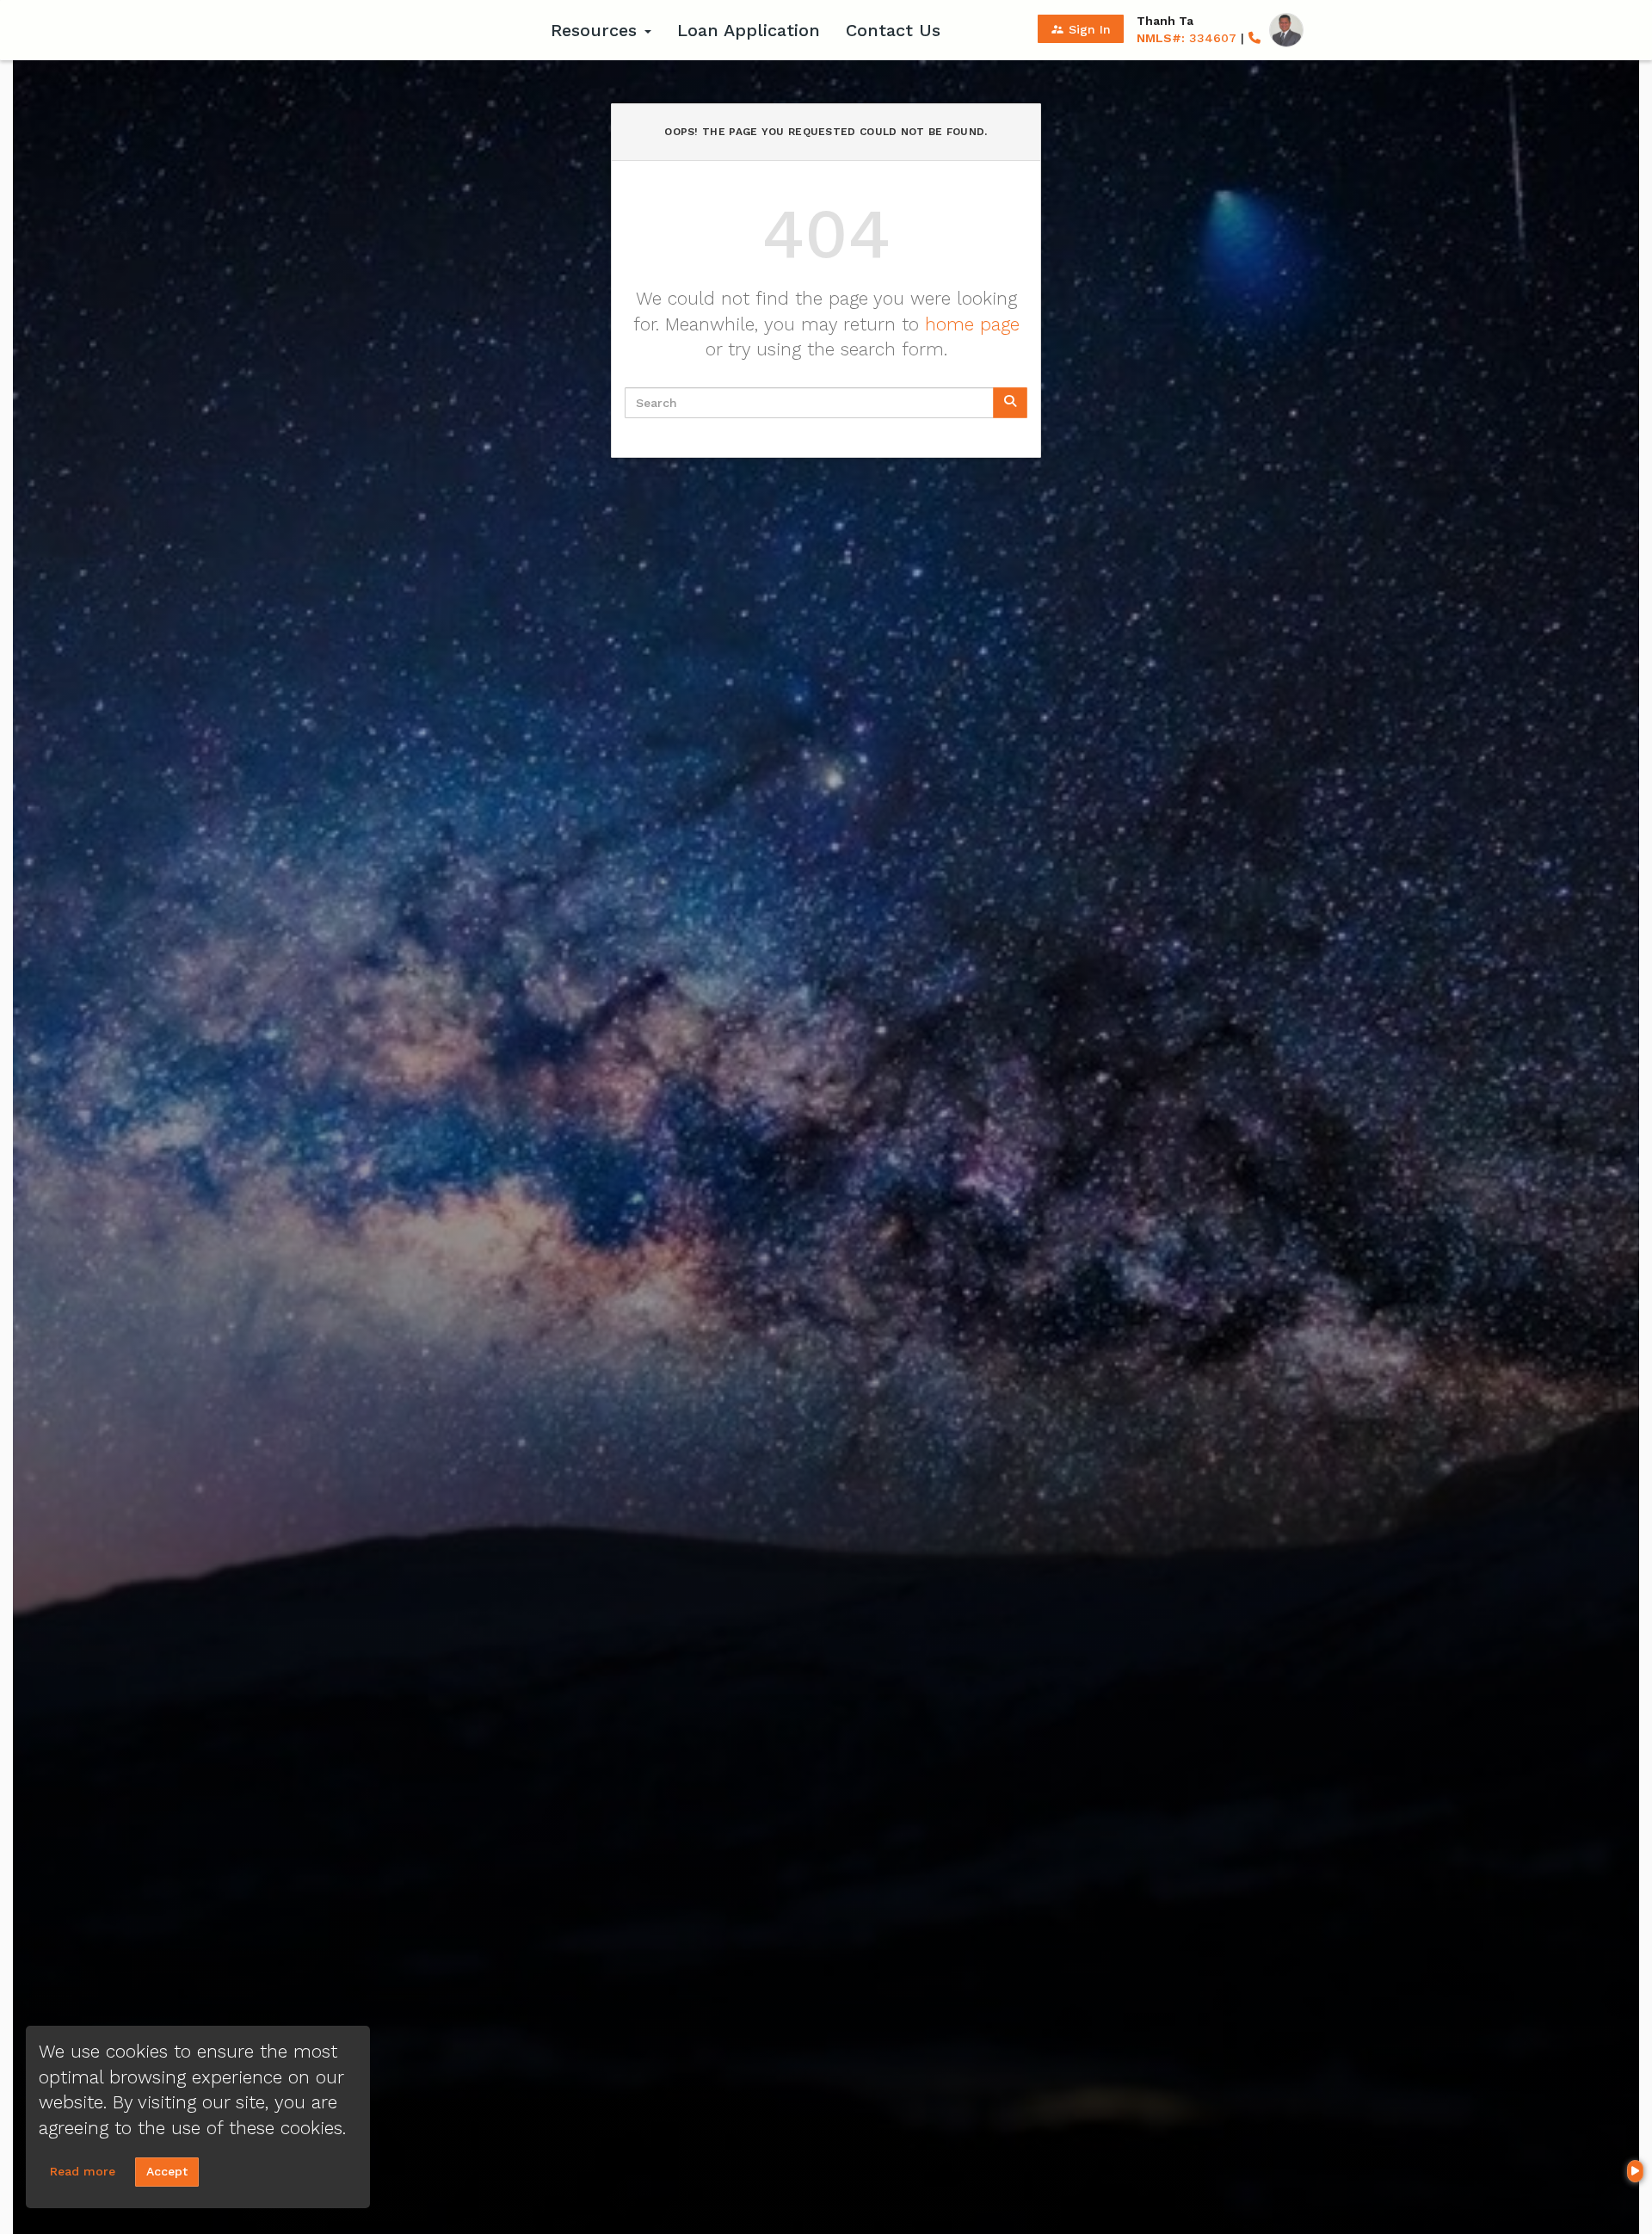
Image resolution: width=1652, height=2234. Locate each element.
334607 (1187, 38)
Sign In (1081, 29)
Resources (597, 30)
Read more (83, 2171)
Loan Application (749, 30)
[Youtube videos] (1635, 2171)
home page (972, 324)
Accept (167, 2171)
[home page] (430, 30)
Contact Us (893, 30)
